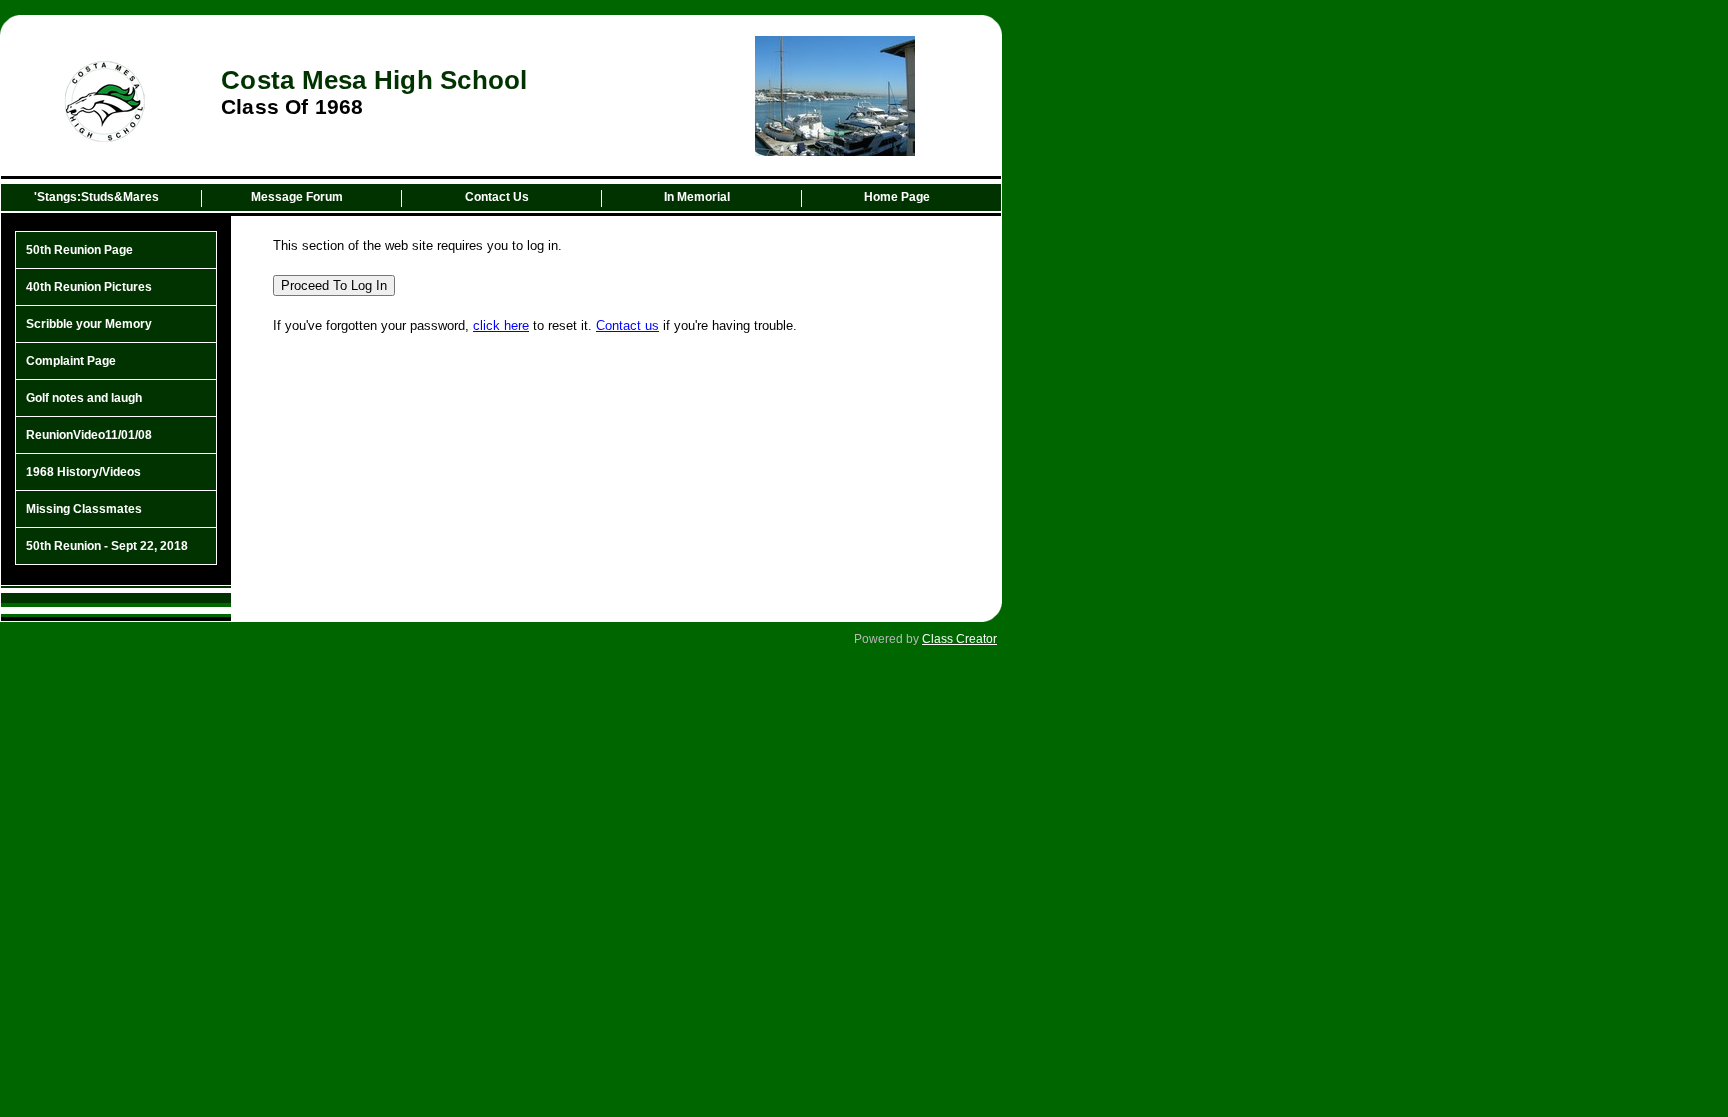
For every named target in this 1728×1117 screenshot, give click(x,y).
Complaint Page (71, 361)
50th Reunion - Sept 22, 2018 (107, 546)
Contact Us (497, 197)
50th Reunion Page (79, 250)
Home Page (897, 197)
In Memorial (697, 197)
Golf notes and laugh (84, 398)
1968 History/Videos (83, 472)
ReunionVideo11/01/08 (89, 435)
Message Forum (297, 197)
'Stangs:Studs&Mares (96, 197)
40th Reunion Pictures (89, 287)
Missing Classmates (84, 509)
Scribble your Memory (89, 324)
